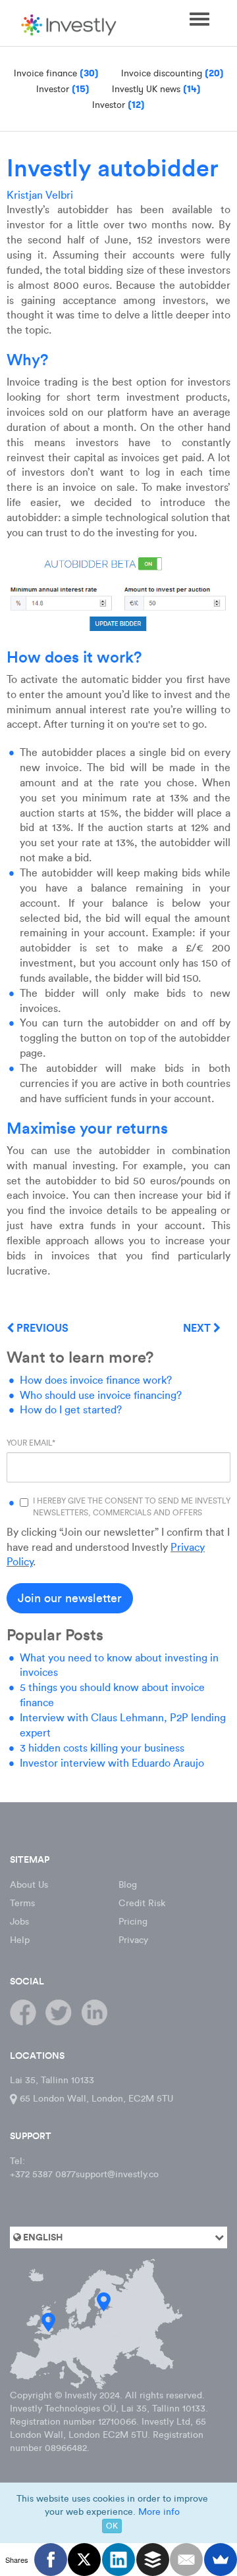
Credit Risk (142, 1903)
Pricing (133, 1922)
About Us (29, 1885)
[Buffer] (153, 2560)
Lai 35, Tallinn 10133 (52, 2080)
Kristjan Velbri (40, 195)
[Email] (186, 2560)
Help (20, 1940)
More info (159, 2512)
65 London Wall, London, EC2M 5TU (95, 2099)
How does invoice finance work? (96, 1380)
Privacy (133, 1940)
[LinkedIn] (118, 2560)
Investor (63, 89)
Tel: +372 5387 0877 (43, 2168)
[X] (84, 2560)
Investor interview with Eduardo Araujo (112, 1763)
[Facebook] (51, 2560)
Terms (22, 1903)
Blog (128, 1885)
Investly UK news (156, 89)
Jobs (19, 1922)
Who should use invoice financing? (101, 1395)
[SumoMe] (221, 2560)
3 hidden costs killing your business (102, 1748)
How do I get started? (71, 1410)
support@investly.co (117, 2174)
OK (112, 2526)
